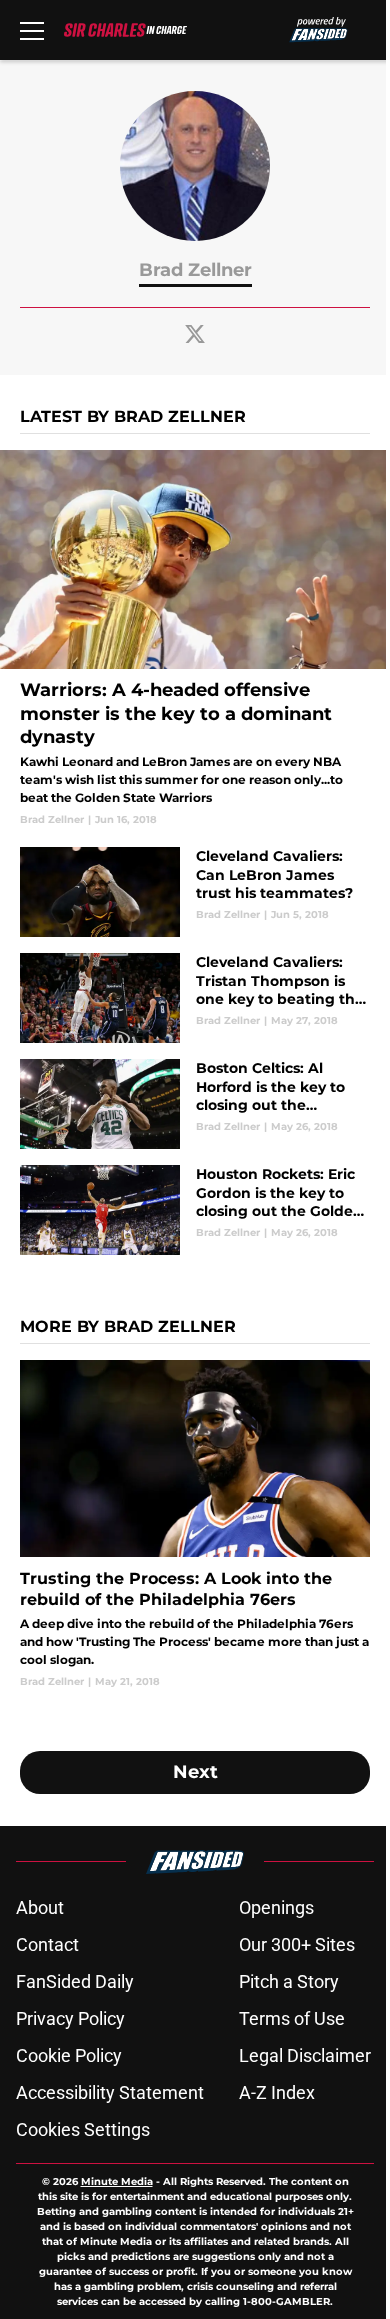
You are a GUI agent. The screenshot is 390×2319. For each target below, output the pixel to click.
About (40, 1907)
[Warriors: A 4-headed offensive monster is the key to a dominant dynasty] (195, 638)
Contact (47, 1944)
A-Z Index (277, 2092)
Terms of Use (292, 2018)
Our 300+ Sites (297, 1944)
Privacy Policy (70, 2018)
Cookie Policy (69, 2055)
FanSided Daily (75, 1981)
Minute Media (117, 2181)
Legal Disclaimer (305, 2055)
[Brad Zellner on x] (195, 334)
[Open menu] (32, 30)
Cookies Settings (83, 2129)
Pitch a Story (289, 1981)
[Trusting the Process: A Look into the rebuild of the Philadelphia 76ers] (195, 1524)
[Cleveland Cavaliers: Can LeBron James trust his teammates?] (195, 892)
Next (195, 1772)
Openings (276, 1907)
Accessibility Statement (110, 2092)
